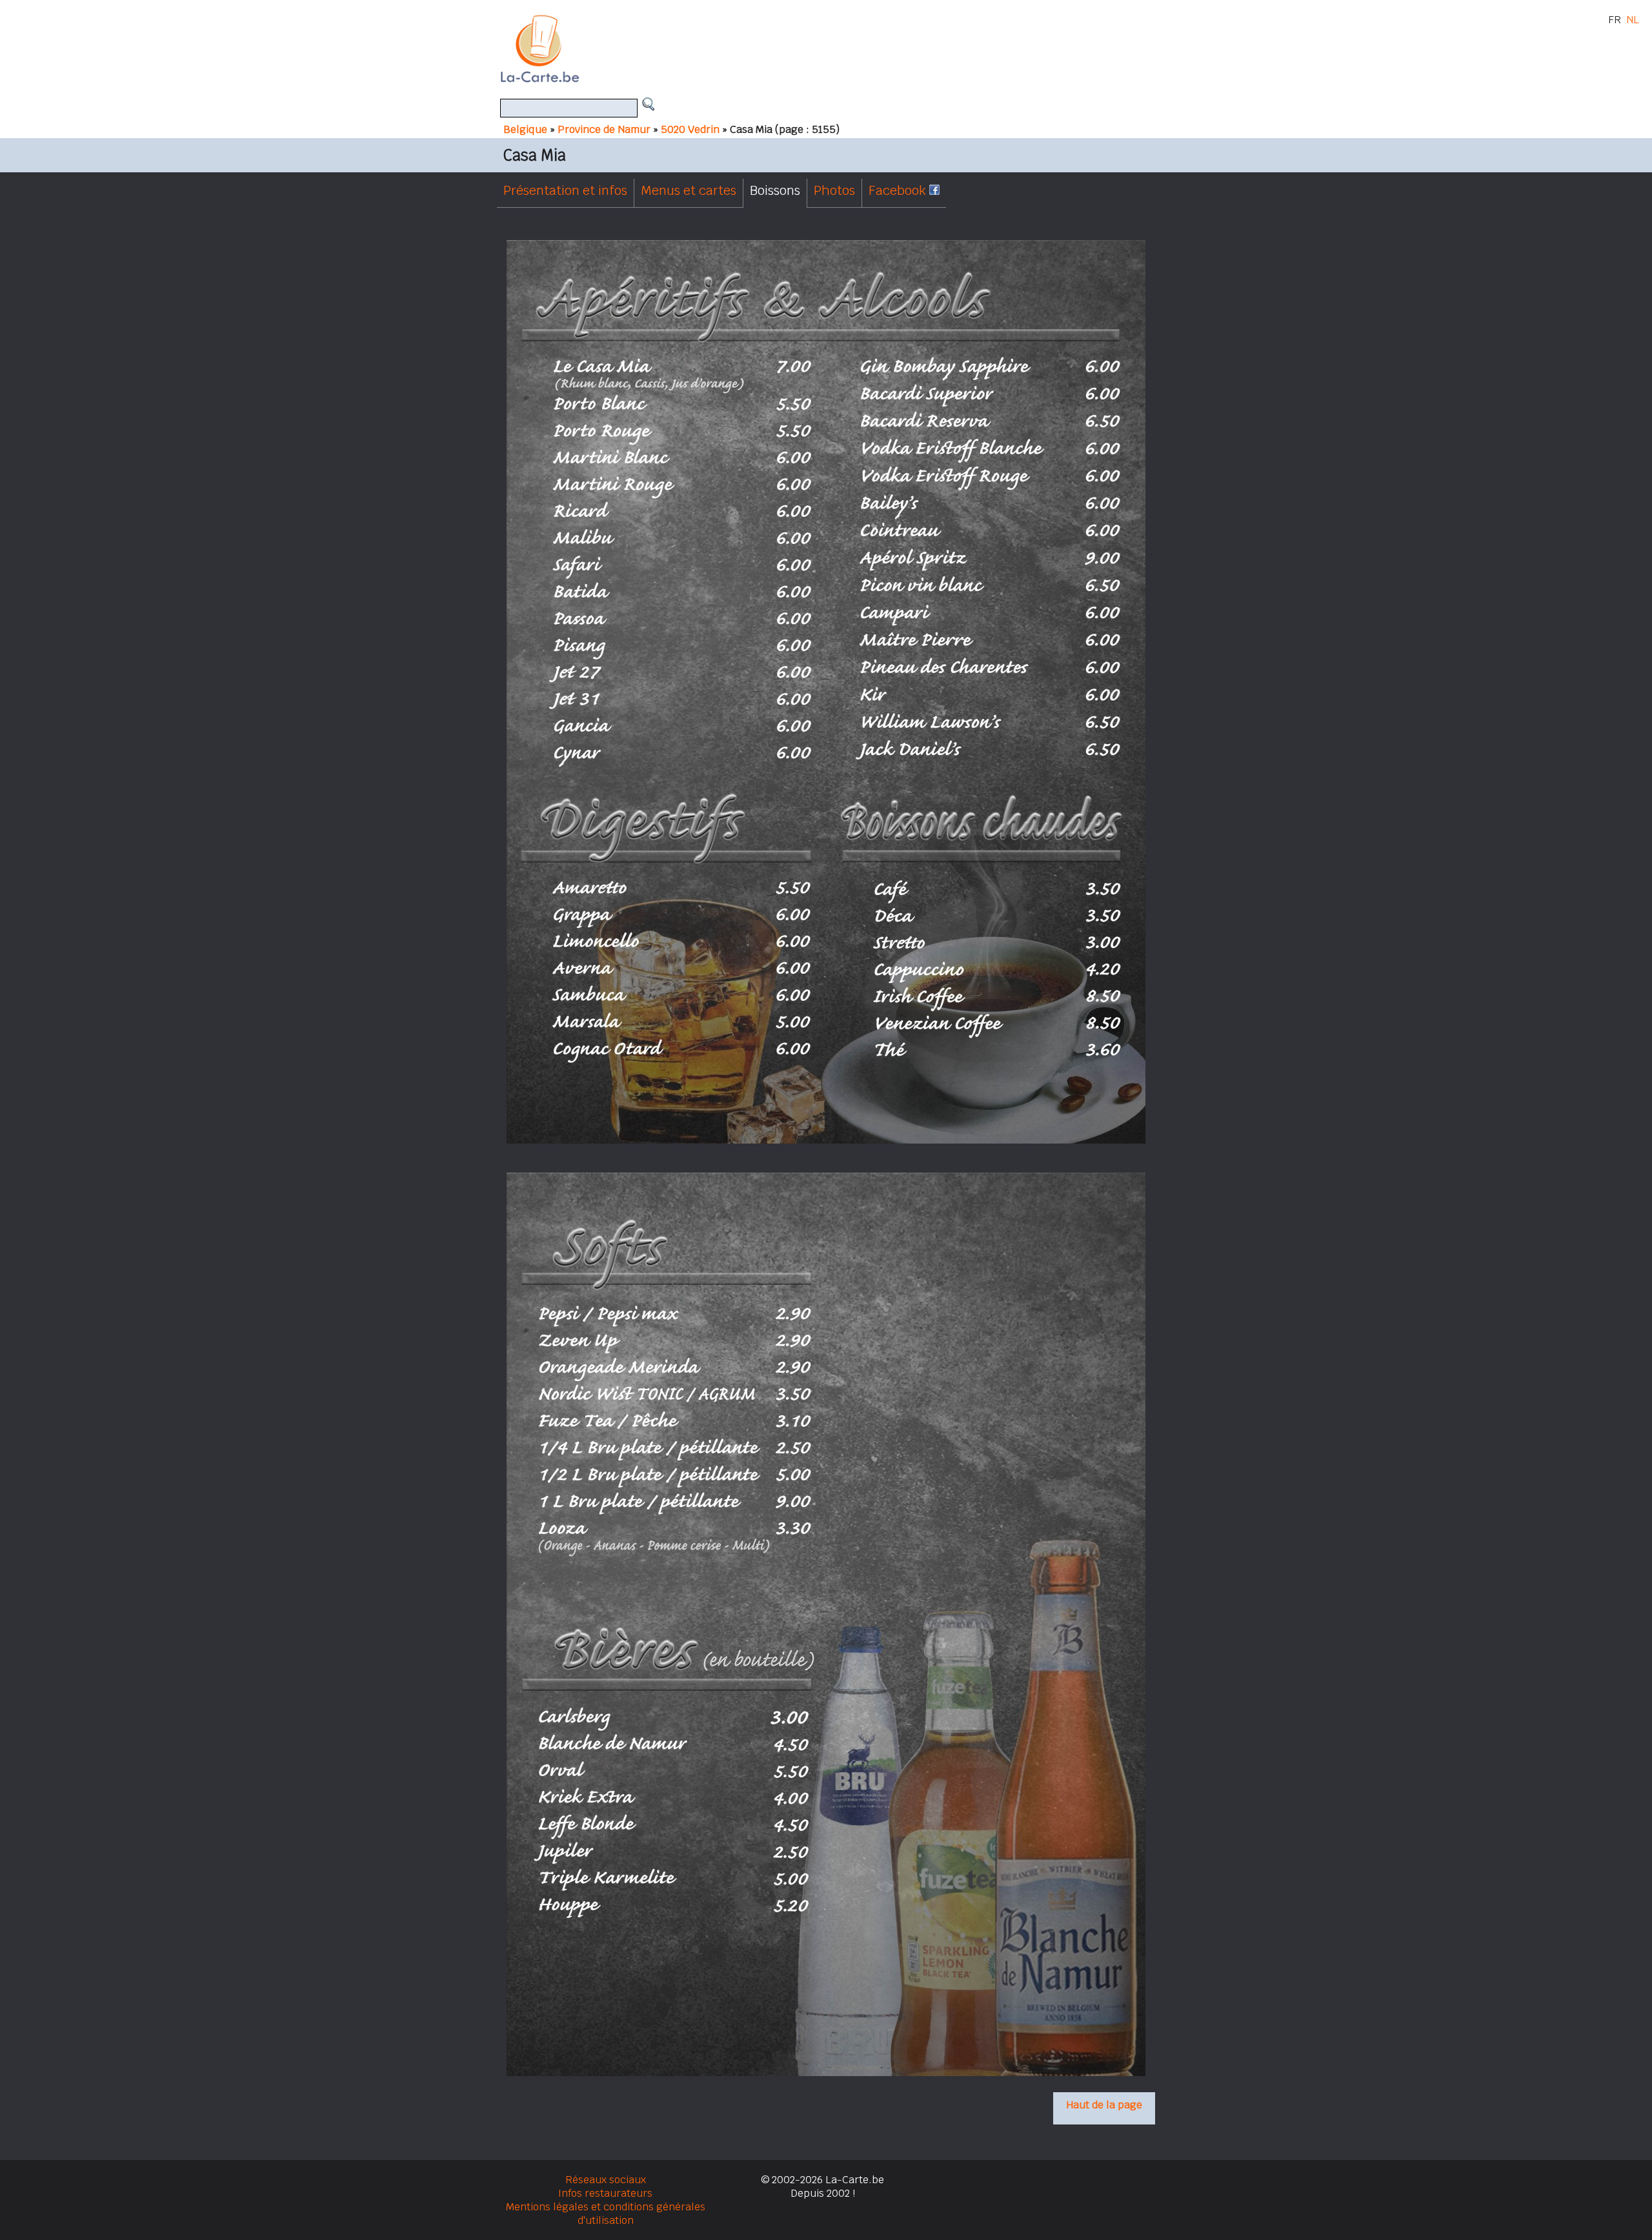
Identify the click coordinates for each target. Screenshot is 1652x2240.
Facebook (899, 190)
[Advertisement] (841, 48)
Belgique (525, 129)
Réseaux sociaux (606, 2180)
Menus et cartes (689, 190)
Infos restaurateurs (605, 2193)
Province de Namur (604, 129)
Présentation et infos (565, 190)
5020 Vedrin (690, 129)
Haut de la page (1104, 2105)
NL (1633, 20)
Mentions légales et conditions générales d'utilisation (606, 2214)
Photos (834, 190)
